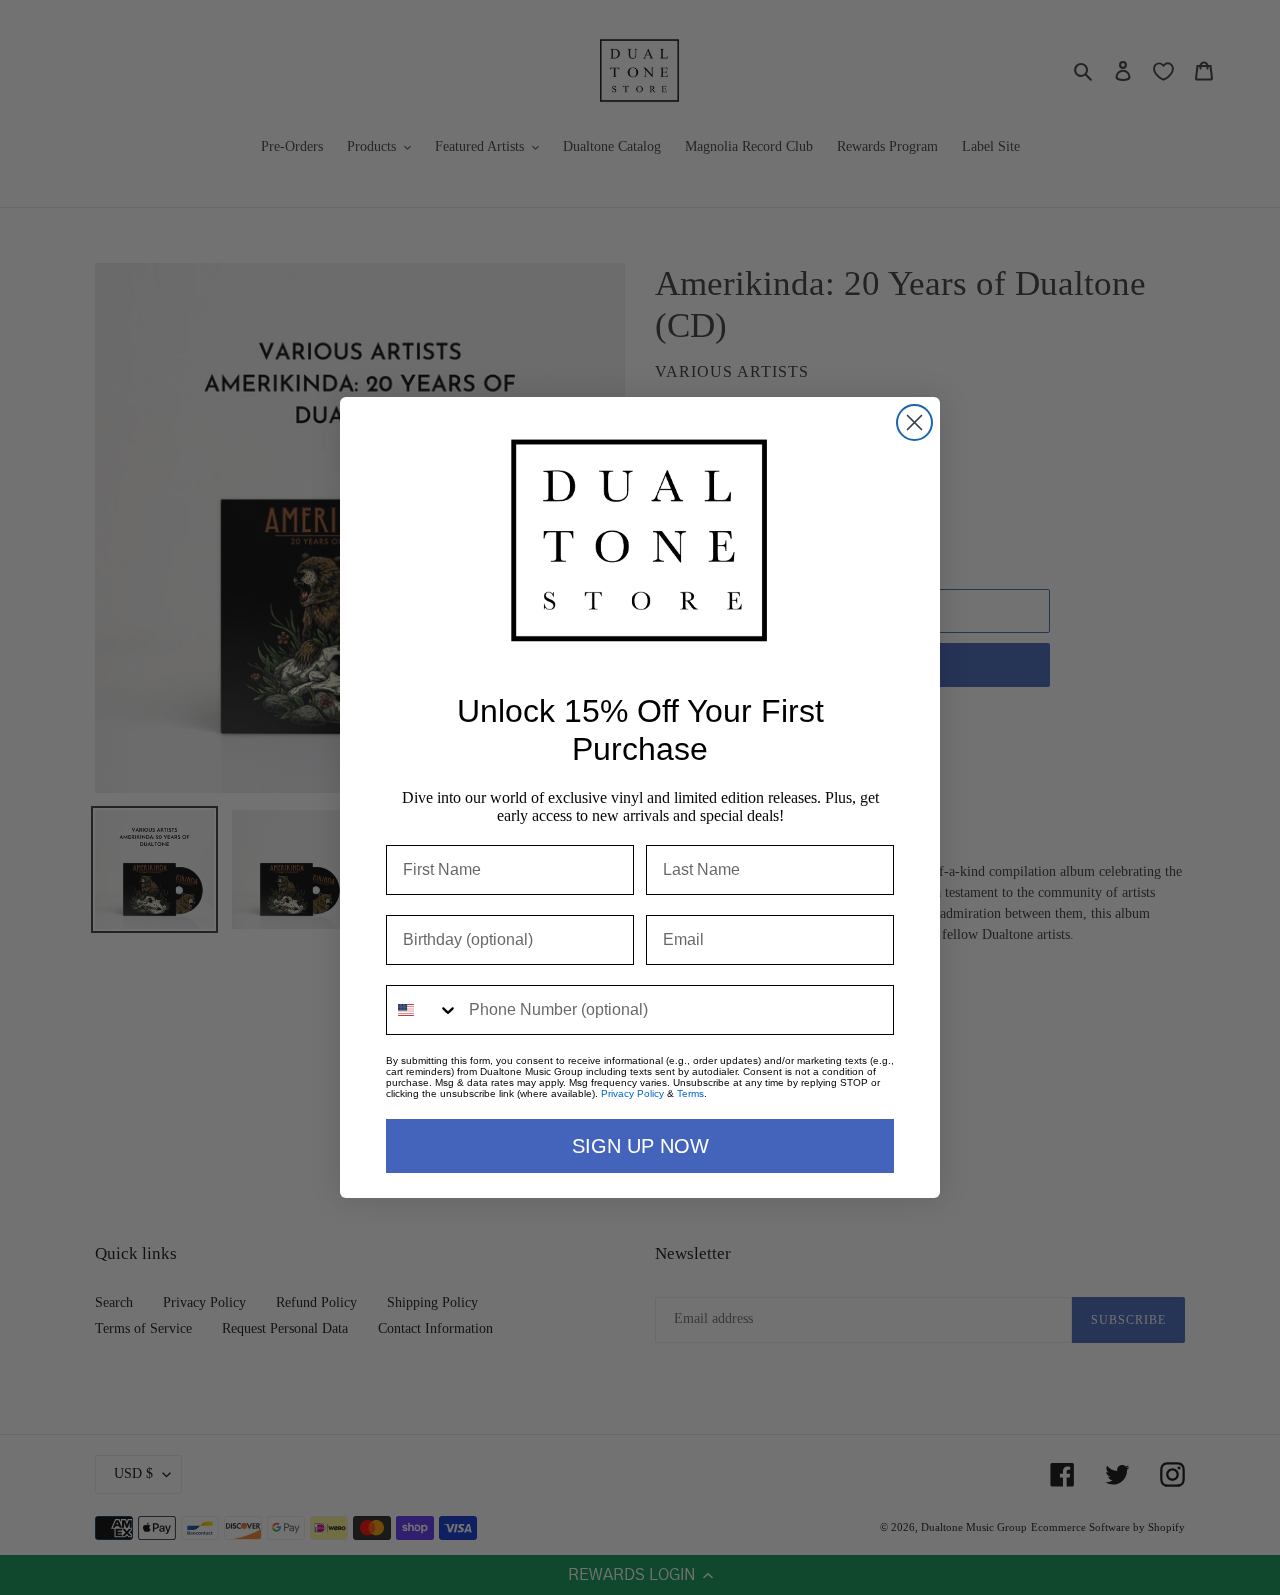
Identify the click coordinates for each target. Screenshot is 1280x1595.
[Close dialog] (914, 422)
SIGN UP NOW (640, 1146)
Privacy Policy (632, 1093)
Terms (690, 1093)
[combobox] (423, 1010)
